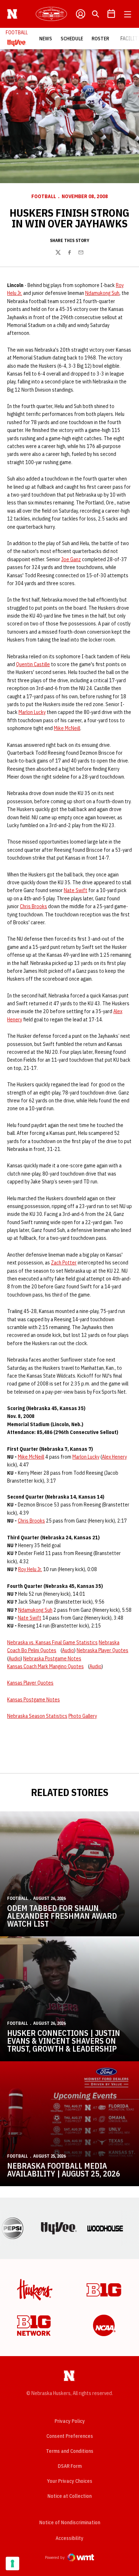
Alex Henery (114, 1457)
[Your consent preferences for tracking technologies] (12, 2564)
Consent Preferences (70, 2436)
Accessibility (69, 2538)
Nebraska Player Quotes (102, 1650)
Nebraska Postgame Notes (52, 1659)
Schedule (72, 39)
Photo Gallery (83, 1716)
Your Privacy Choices (70, 2481)
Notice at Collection (69, 2496)
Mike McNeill (67, 728)
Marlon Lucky (32, 712)
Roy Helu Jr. (30, 1569)
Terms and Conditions (70, 2451)
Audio (68, 1650)
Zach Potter (64, 1263)
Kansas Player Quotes (30, 1683)
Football (44, 196)
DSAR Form (70, 2466)
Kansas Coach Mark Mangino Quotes (45, 1666)
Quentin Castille (33, 664)
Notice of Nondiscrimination (70, 2522)
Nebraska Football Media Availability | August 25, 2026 (64, 2170)
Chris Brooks (34, 906)
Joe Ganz (71, 559)
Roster (100, 39)
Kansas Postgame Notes (34, 1700)
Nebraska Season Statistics (37, 1716)
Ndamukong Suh (102, 293)
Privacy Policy (70, 2421)
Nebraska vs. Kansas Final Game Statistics (52, 1642)
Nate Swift (76, 890)
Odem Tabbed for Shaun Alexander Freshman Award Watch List (62, 1916)
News (46, 39)
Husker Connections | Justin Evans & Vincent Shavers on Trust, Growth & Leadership (64, 2041)
